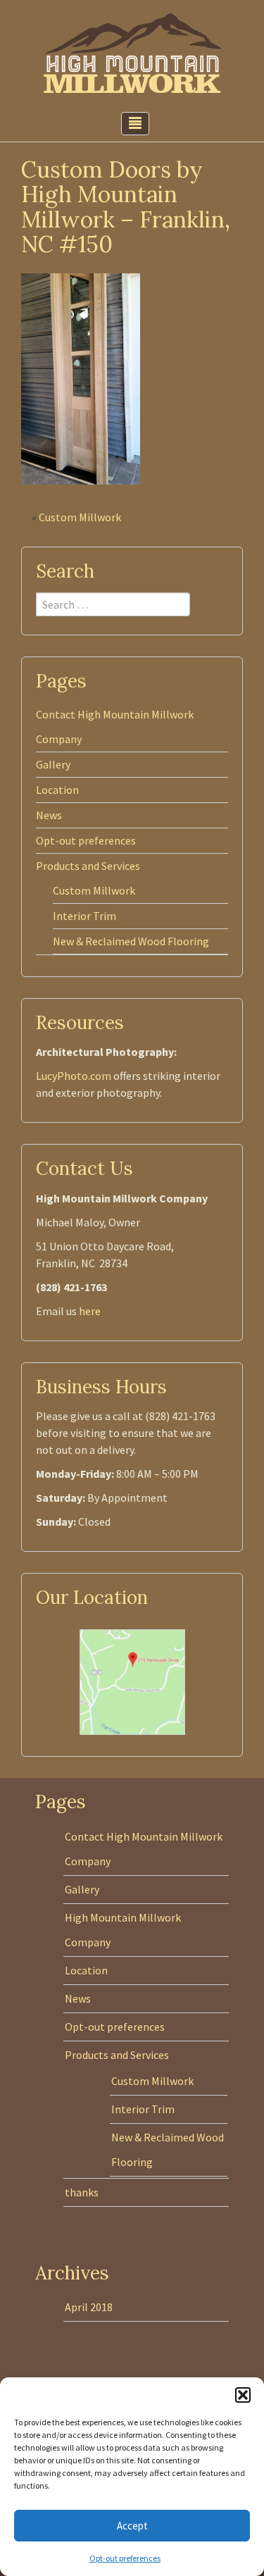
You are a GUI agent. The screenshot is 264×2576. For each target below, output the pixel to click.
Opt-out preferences (125, 2558)
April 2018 (89, 2307)
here (90, 1311)
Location (57, 790)
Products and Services (88, 866)
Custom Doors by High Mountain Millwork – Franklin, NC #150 (126, 207)
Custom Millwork (80, 517)
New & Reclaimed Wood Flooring (131, 941)
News (49, 815)
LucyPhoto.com (74, 1076)
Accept (132, 2526)
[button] (243, 2395)
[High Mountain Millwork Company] (132, 51)
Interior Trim (84, 916)
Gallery (53, 764)
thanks (82, 2192)
